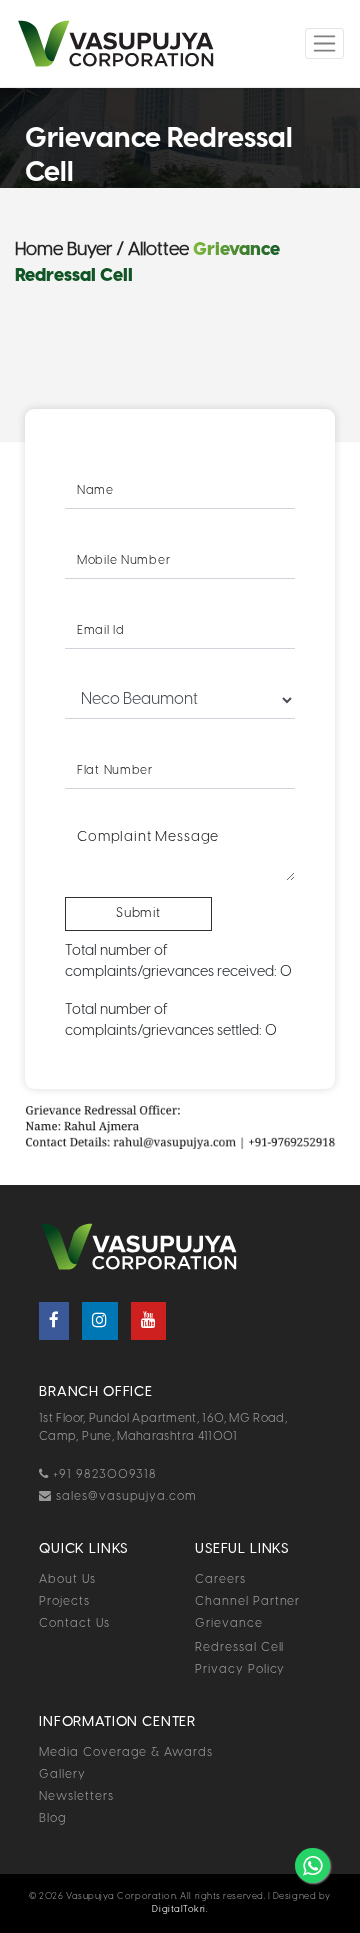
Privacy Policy (240, 1669)
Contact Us (74, 1623)
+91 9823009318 (103, 1474)
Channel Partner (247, 1601)
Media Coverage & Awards (126, 1752)
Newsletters (76, 1796)
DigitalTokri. (179, 1909)
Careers (220, 1579)
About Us (67, 1579)
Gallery (62, 1774)
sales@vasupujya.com (124, 1496)
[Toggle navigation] (324, 43)
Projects (64, 1601)
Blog (53, 1818)
